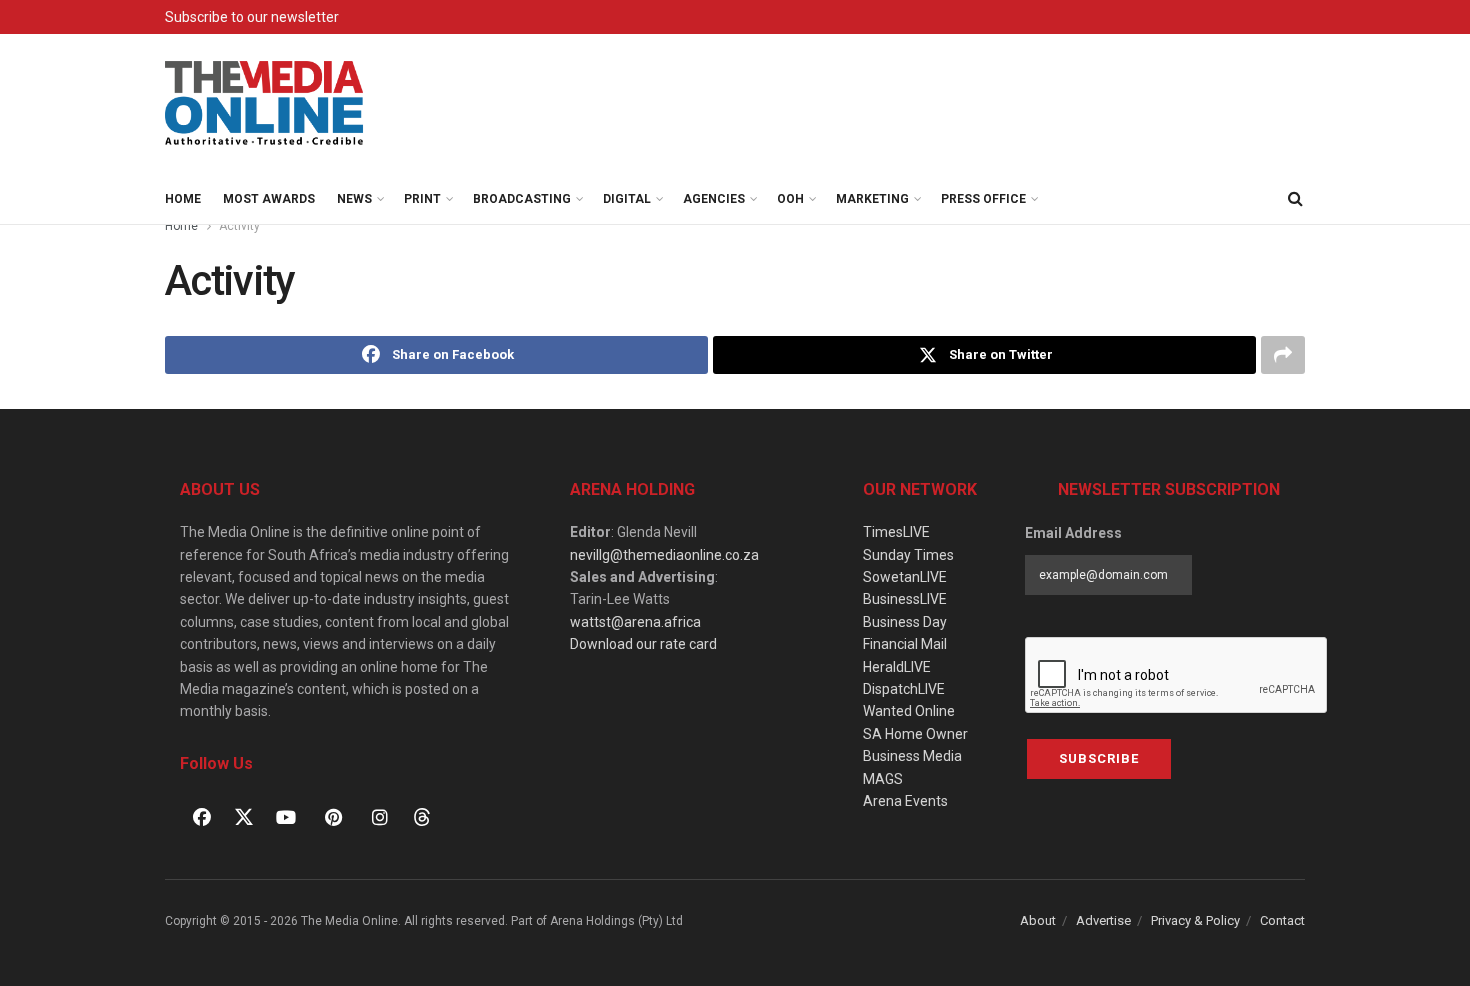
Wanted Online (909, 711)
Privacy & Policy (1195, 920)
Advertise (1103, 920)
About (1038, 920)
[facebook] (202, 817)
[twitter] (244, 816)
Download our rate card (643, 644)
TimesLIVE (896, 532)
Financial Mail (905, 644)
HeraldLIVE (897, 667)
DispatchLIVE (904, 689)
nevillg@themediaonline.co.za (664, 555)
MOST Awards (269, 199)
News (354, 199)
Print (422, 199)
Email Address (1073, 533)
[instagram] (380, 817)
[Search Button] (1295, 199)
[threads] (422, 816)
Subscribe (1099, 758)
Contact (1282, 920)
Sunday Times (908, 555)
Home (183, 199)
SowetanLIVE (905, 577)
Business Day (905, 622)
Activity (239, 226)
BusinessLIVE (905, 599)
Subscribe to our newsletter (252, 17)
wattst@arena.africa (635, 622)
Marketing (872, 199)
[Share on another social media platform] (1283, 355)
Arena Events (905, 801)
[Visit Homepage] (265, 104)
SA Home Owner (915, 734)
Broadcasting (522, 199)
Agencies (714, 199)
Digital (627, 199)
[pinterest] (333, 817)
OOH (790, 199)
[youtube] (286, 817)
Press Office (983, 199)
